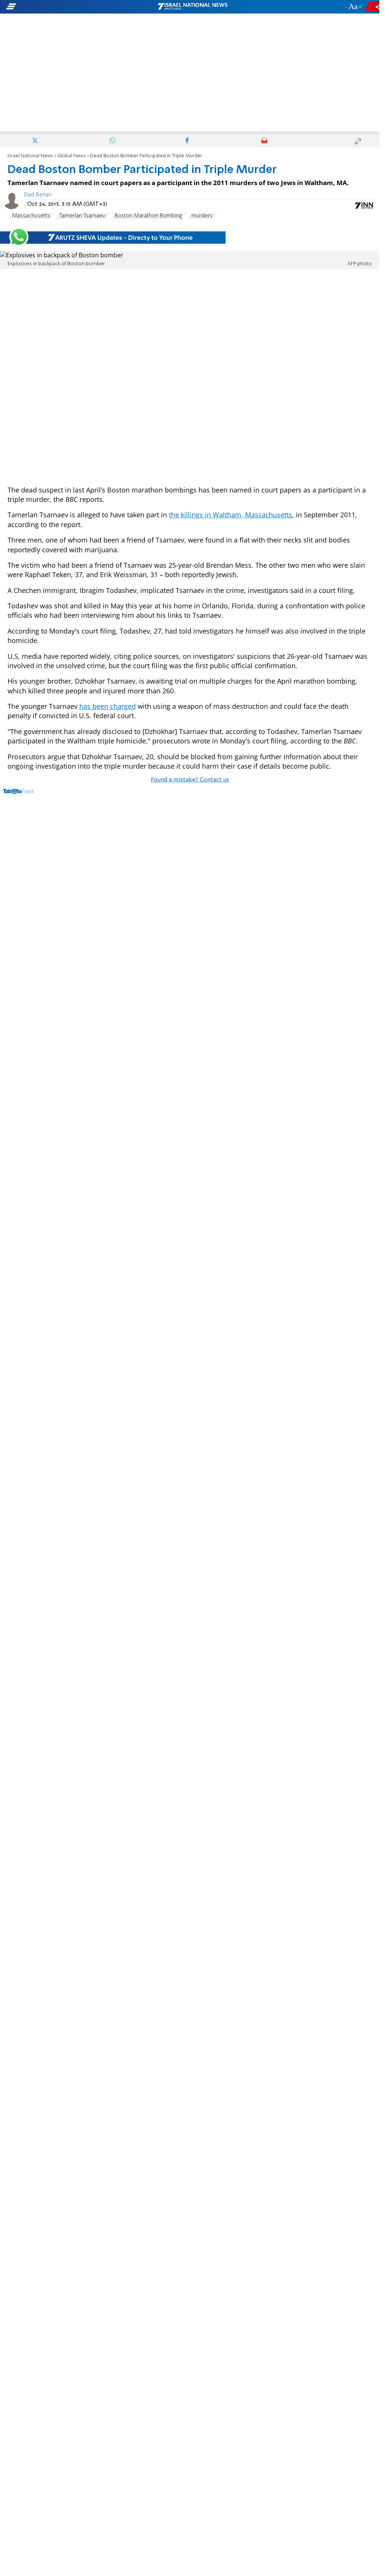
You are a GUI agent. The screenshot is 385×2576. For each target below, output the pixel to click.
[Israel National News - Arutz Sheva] (192, 7)
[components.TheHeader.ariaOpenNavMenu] (60, 7)
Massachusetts (31, 216)
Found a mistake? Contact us (190, 780)
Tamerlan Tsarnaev (82, 216)
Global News (72, 156)
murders (202, 216)
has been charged (108, 706)
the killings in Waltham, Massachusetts (230, 515)
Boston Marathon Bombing (148, 216)
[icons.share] (373, 7)
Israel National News (30, 156)
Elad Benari (38, 195)
